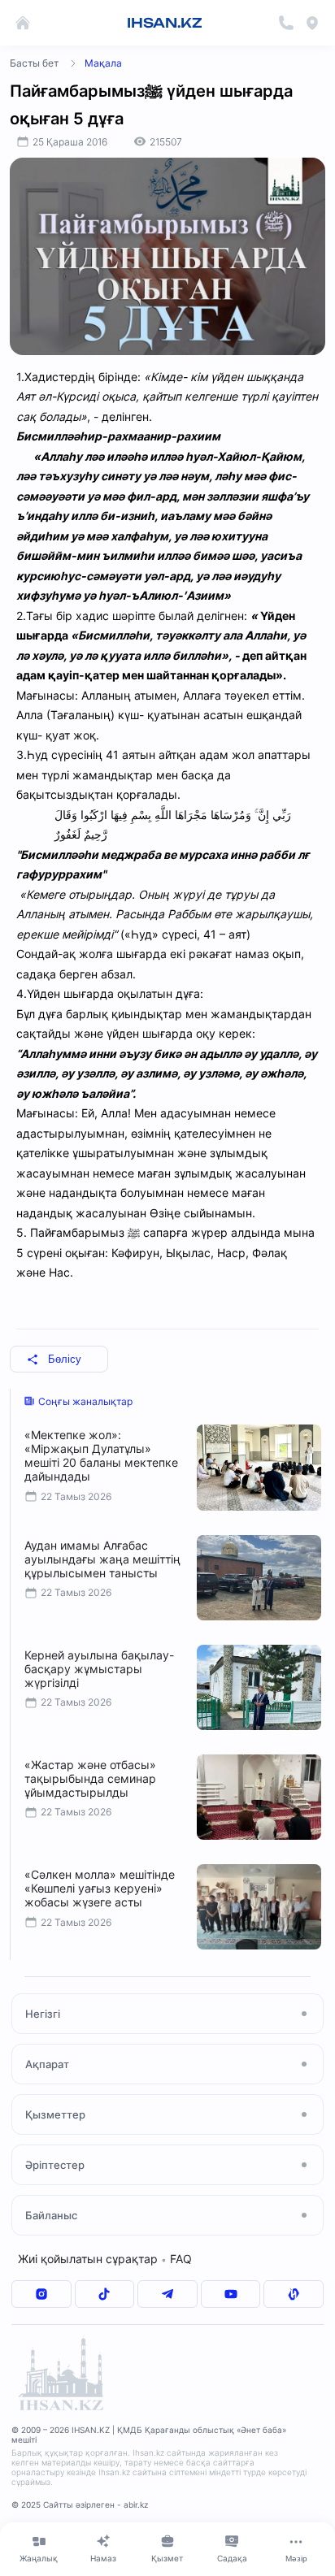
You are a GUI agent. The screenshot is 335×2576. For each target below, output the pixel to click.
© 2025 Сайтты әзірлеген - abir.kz (80, 2504)
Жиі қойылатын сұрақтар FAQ (105, 2259)
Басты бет (34, 63)
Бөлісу (65, 1359)
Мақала (103, 63)
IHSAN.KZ (165, 23)
